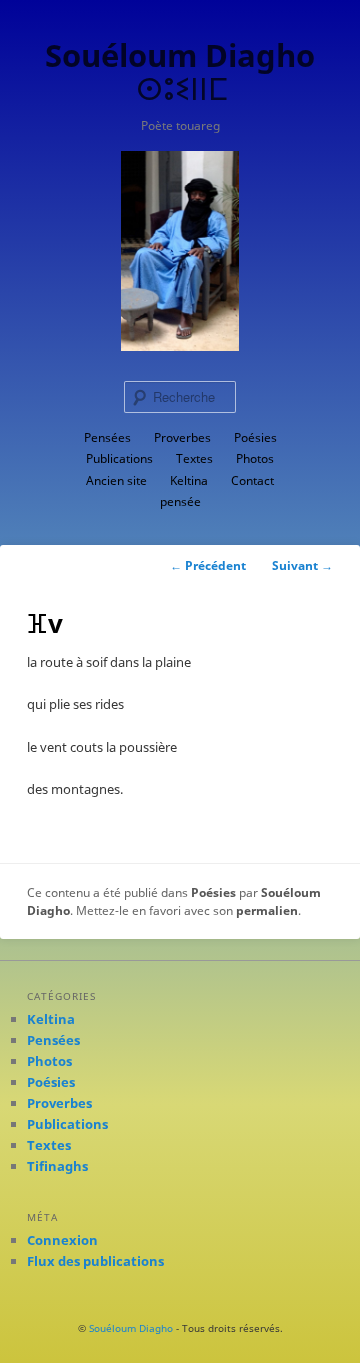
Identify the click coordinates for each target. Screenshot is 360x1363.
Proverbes (182, 437)
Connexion (62, 1240)
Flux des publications (95, 1261)
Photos (255, 458)
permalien (267, 910)
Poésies (255, 437)
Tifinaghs (57, 1166)
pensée (180, 501)
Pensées (107, 437)
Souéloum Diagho (131, 1328)
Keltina (189, 480)
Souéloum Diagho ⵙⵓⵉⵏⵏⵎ (180, 71)
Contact (252, 480)
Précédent (208, 565)
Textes (194, 458)
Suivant (302, 565)
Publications (119, 458)
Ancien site (116, 480)
